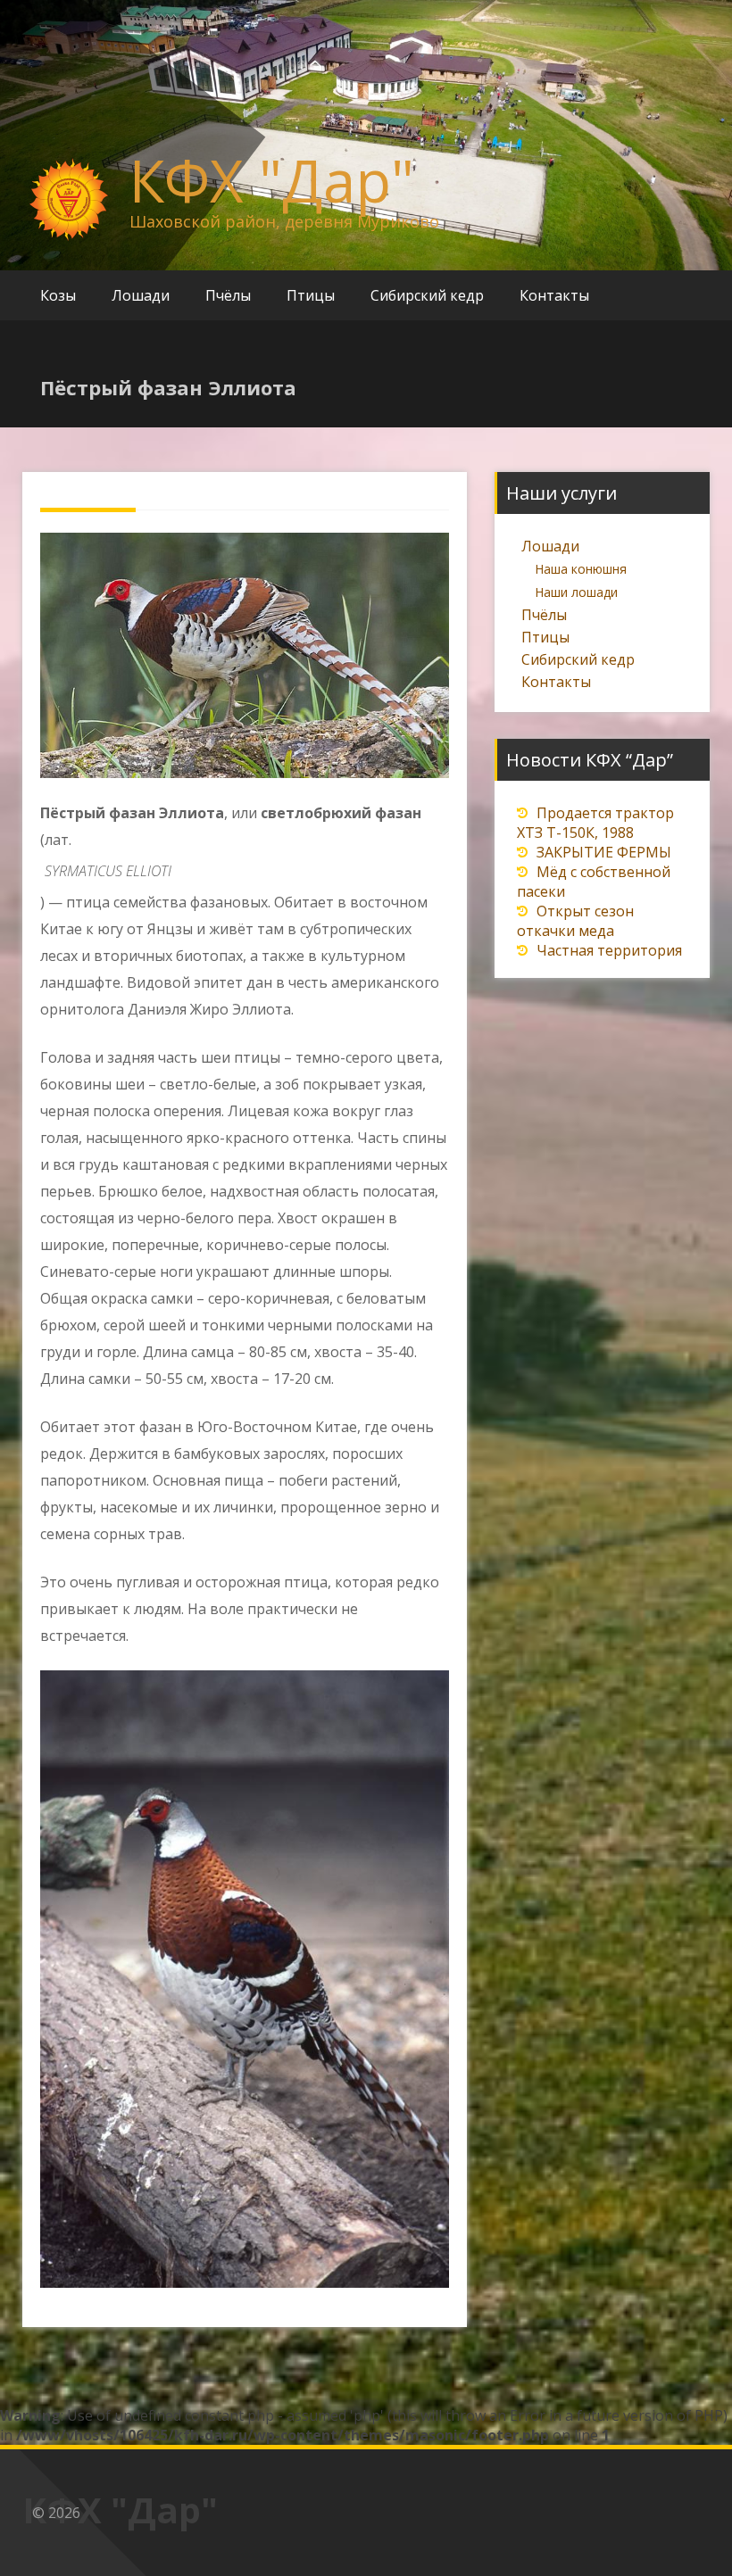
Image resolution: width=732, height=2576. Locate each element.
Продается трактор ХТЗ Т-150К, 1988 (595, 823)
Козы (58, 295)
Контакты (554, 295)
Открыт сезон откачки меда (575, 921)
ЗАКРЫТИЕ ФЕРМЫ (604, 852)
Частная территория (609, 950)
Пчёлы (228, 295)
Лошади (141, 295)
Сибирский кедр (427, 295)
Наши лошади (576, 592)
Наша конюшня (581, 569)
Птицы (311, 295)
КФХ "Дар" (272, 180)
